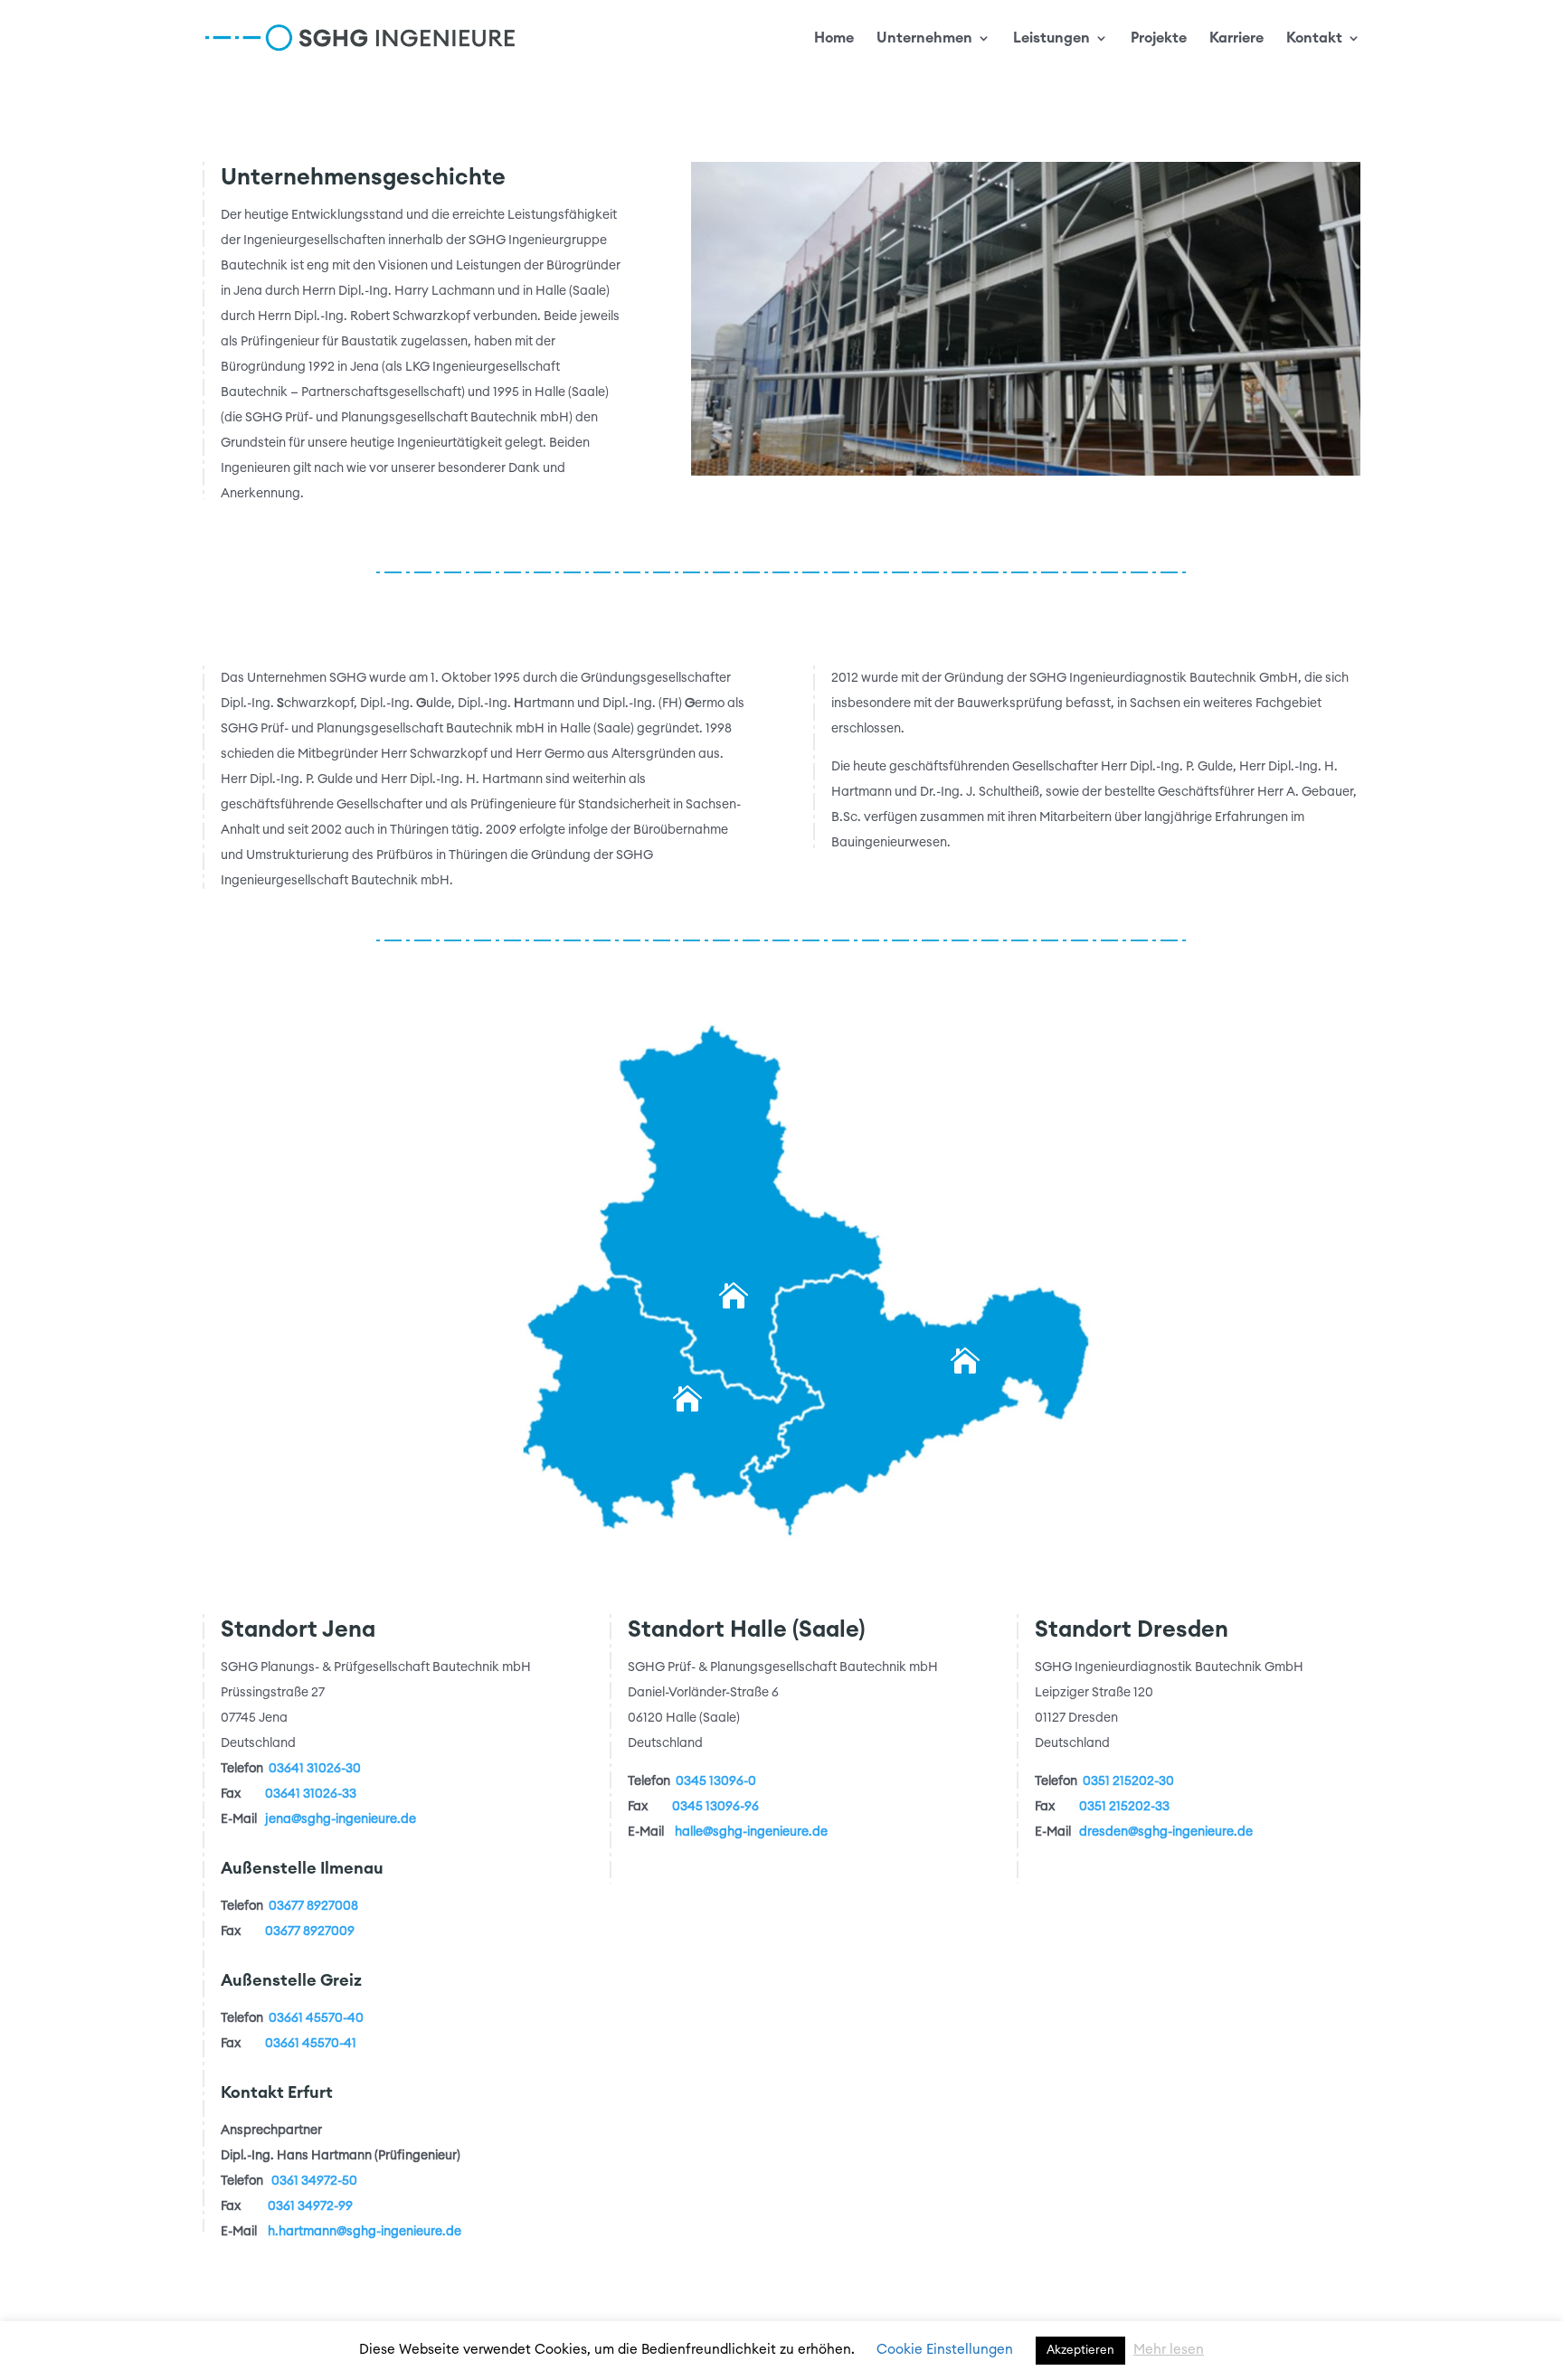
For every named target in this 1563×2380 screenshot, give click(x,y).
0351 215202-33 (1124, 1807)
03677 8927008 (313, 1906)
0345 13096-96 (715, 1807)
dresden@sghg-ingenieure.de (1166, 1832)
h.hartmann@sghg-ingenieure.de (365, 2232)
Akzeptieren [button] (1080, 2351)
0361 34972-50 (314, 2181)
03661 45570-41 (311, 2044)
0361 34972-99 (310, 2206)
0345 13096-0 (716, 1781)
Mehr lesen (1169, 2350)
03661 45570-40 (316, 2018)
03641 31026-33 (311, 1794)
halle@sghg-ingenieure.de (751, 1832)
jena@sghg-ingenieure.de (341, 1819)
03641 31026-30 (315, 1769)
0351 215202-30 (1128, 1781)
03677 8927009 (310, 1931)
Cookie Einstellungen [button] (945, 2350)
